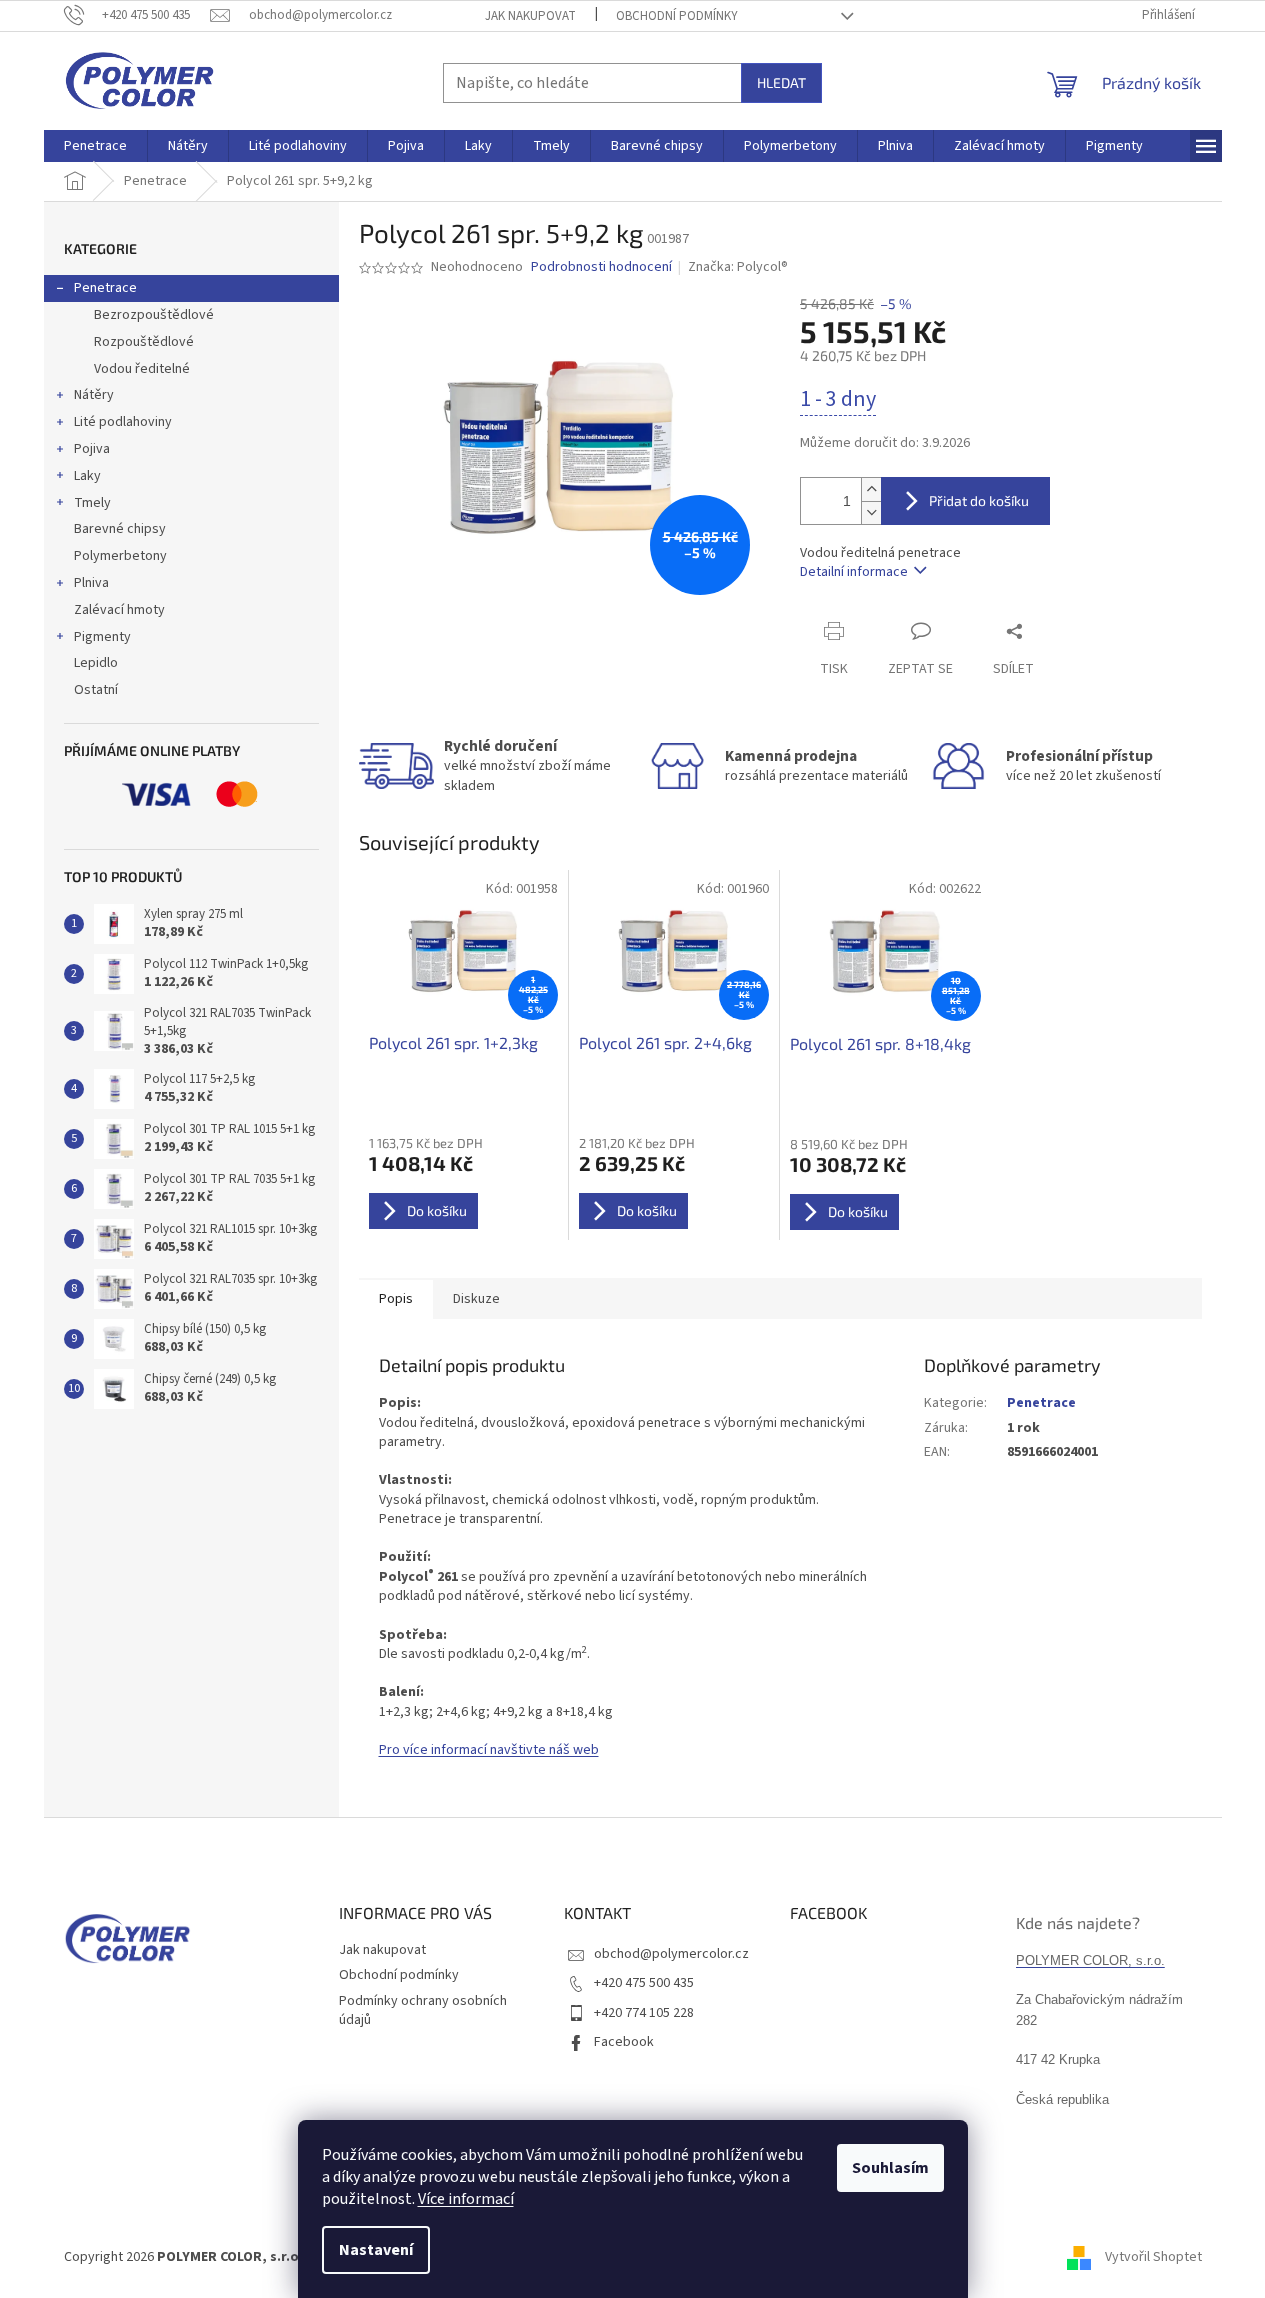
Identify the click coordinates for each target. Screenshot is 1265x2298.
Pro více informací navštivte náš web (489, 1750)
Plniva (91, 583)
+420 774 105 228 (644, 2013)
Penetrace (105, 288)
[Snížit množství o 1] (871, 512)
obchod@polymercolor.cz (671, 1954)
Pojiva (92, 449)
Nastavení (376, 2250)
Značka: (738, 267)
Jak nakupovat (530, 16)
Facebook (624, 2042)
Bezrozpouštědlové (154, 315)
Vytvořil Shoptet (1153, 2257)
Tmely (92, 503)
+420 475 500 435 (644, 1983)
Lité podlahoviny (123, 422)
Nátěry (94, 395)
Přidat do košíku (979, 500)
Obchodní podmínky (677, 16)
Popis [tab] (396, 1299)
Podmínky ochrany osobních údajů (423, 2010)
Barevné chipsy (120, 529)
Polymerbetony (120, 556)
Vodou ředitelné (142, 369)
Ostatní (96, 690)
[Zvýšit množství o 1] (871, 489)
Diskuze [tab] (476, 1299)
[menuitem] (95, 146)
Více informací (466, 2199)
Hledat (781, 82)
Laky (87, 476)
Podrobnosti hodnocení (601, 267)
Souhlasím (890, 2168)
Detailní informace (854, 572)
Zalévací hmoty (119, 610)
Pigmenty (102, 637)
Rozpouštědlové (144, 342)
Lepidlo (96, 663)
